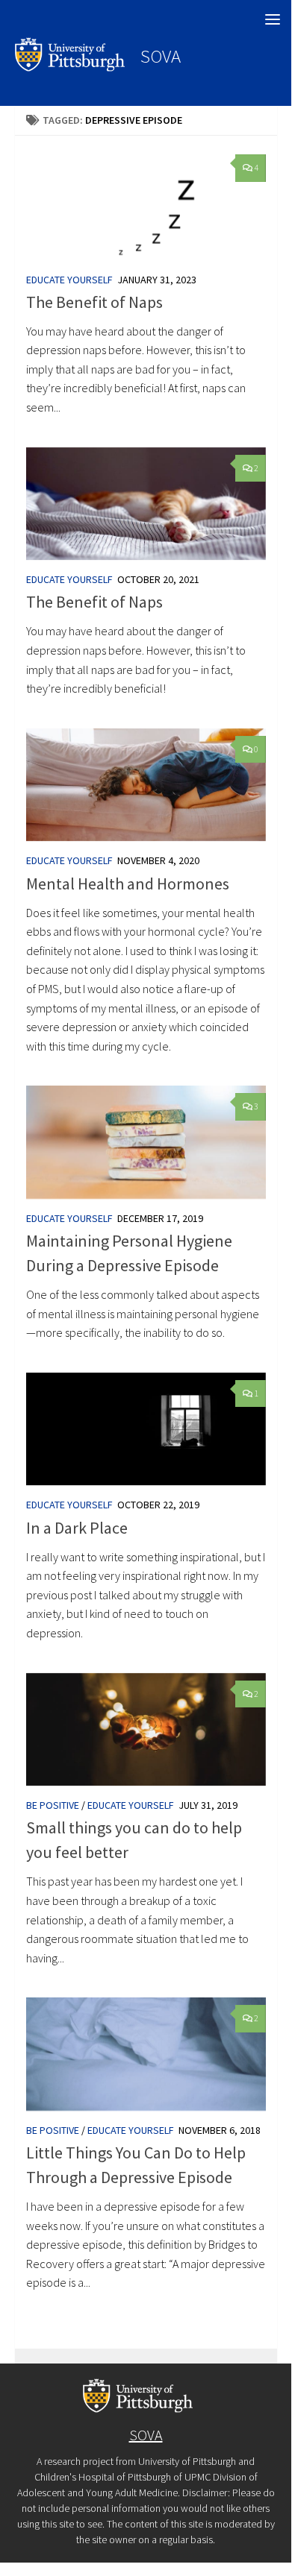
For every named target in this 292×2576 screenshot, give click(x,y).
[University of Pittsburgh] (70, 67)
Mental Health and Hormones (128, 884)
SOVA (161, 56)
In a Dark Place (77, 1528)
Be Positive (53, 1805)
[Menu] (273, 19)
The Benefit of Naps (94, 302)
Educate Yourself (69, 280)
